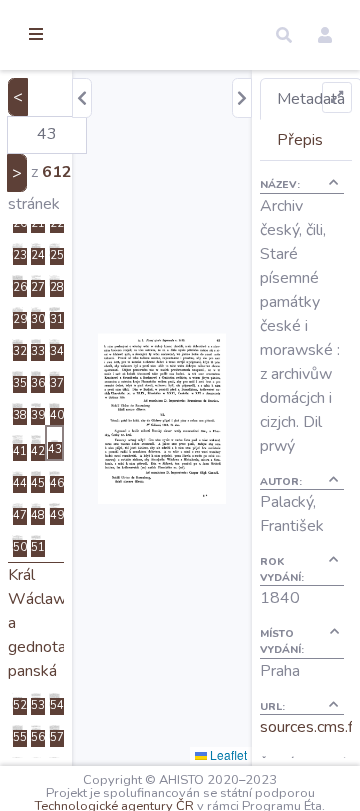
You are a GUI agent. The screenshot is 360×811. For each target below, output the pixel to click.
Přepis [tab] (300, 140)
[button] (284, 35)
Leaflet (227, 754)
